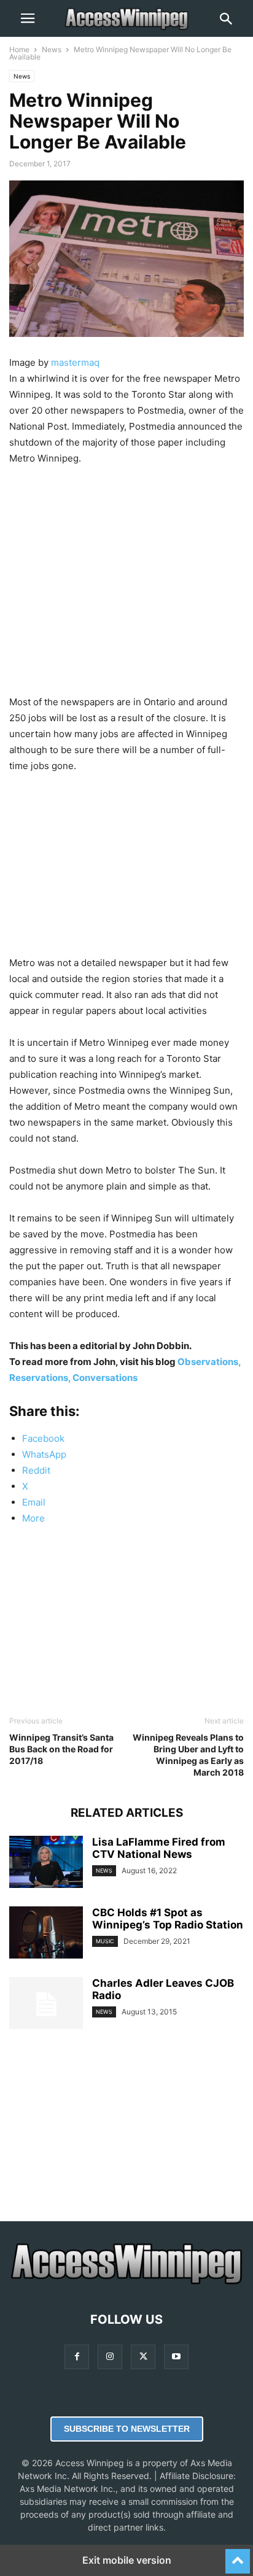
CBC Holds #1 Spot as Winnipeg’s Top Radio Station (168, 1919)
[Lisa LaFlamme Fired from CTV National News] (46, 1863)
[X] (143, 2357)
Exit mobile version (127, 2560)
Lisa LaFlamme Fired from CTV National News (159, 1848)
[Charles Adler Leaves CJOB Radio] (46, 2005)
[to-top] (238, 2556)
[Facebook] (77, 2357)
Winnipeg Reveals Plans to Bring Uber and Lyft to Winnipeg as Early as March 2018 (188, 1755)
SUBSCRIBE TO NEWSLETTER (127, 2429)
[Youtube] (176, 2357)
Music (105, 1941)
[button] (28, 18)
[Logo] (126, 2282)
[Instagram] (110, 2357)
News (52, 49)
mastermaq (75, 362)
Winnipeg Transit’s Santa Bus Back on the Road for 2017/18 (61, 1749)
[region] (126, 577)
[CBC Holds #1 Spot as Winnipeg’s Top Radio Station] (46, 1934)
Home (19, 49)
